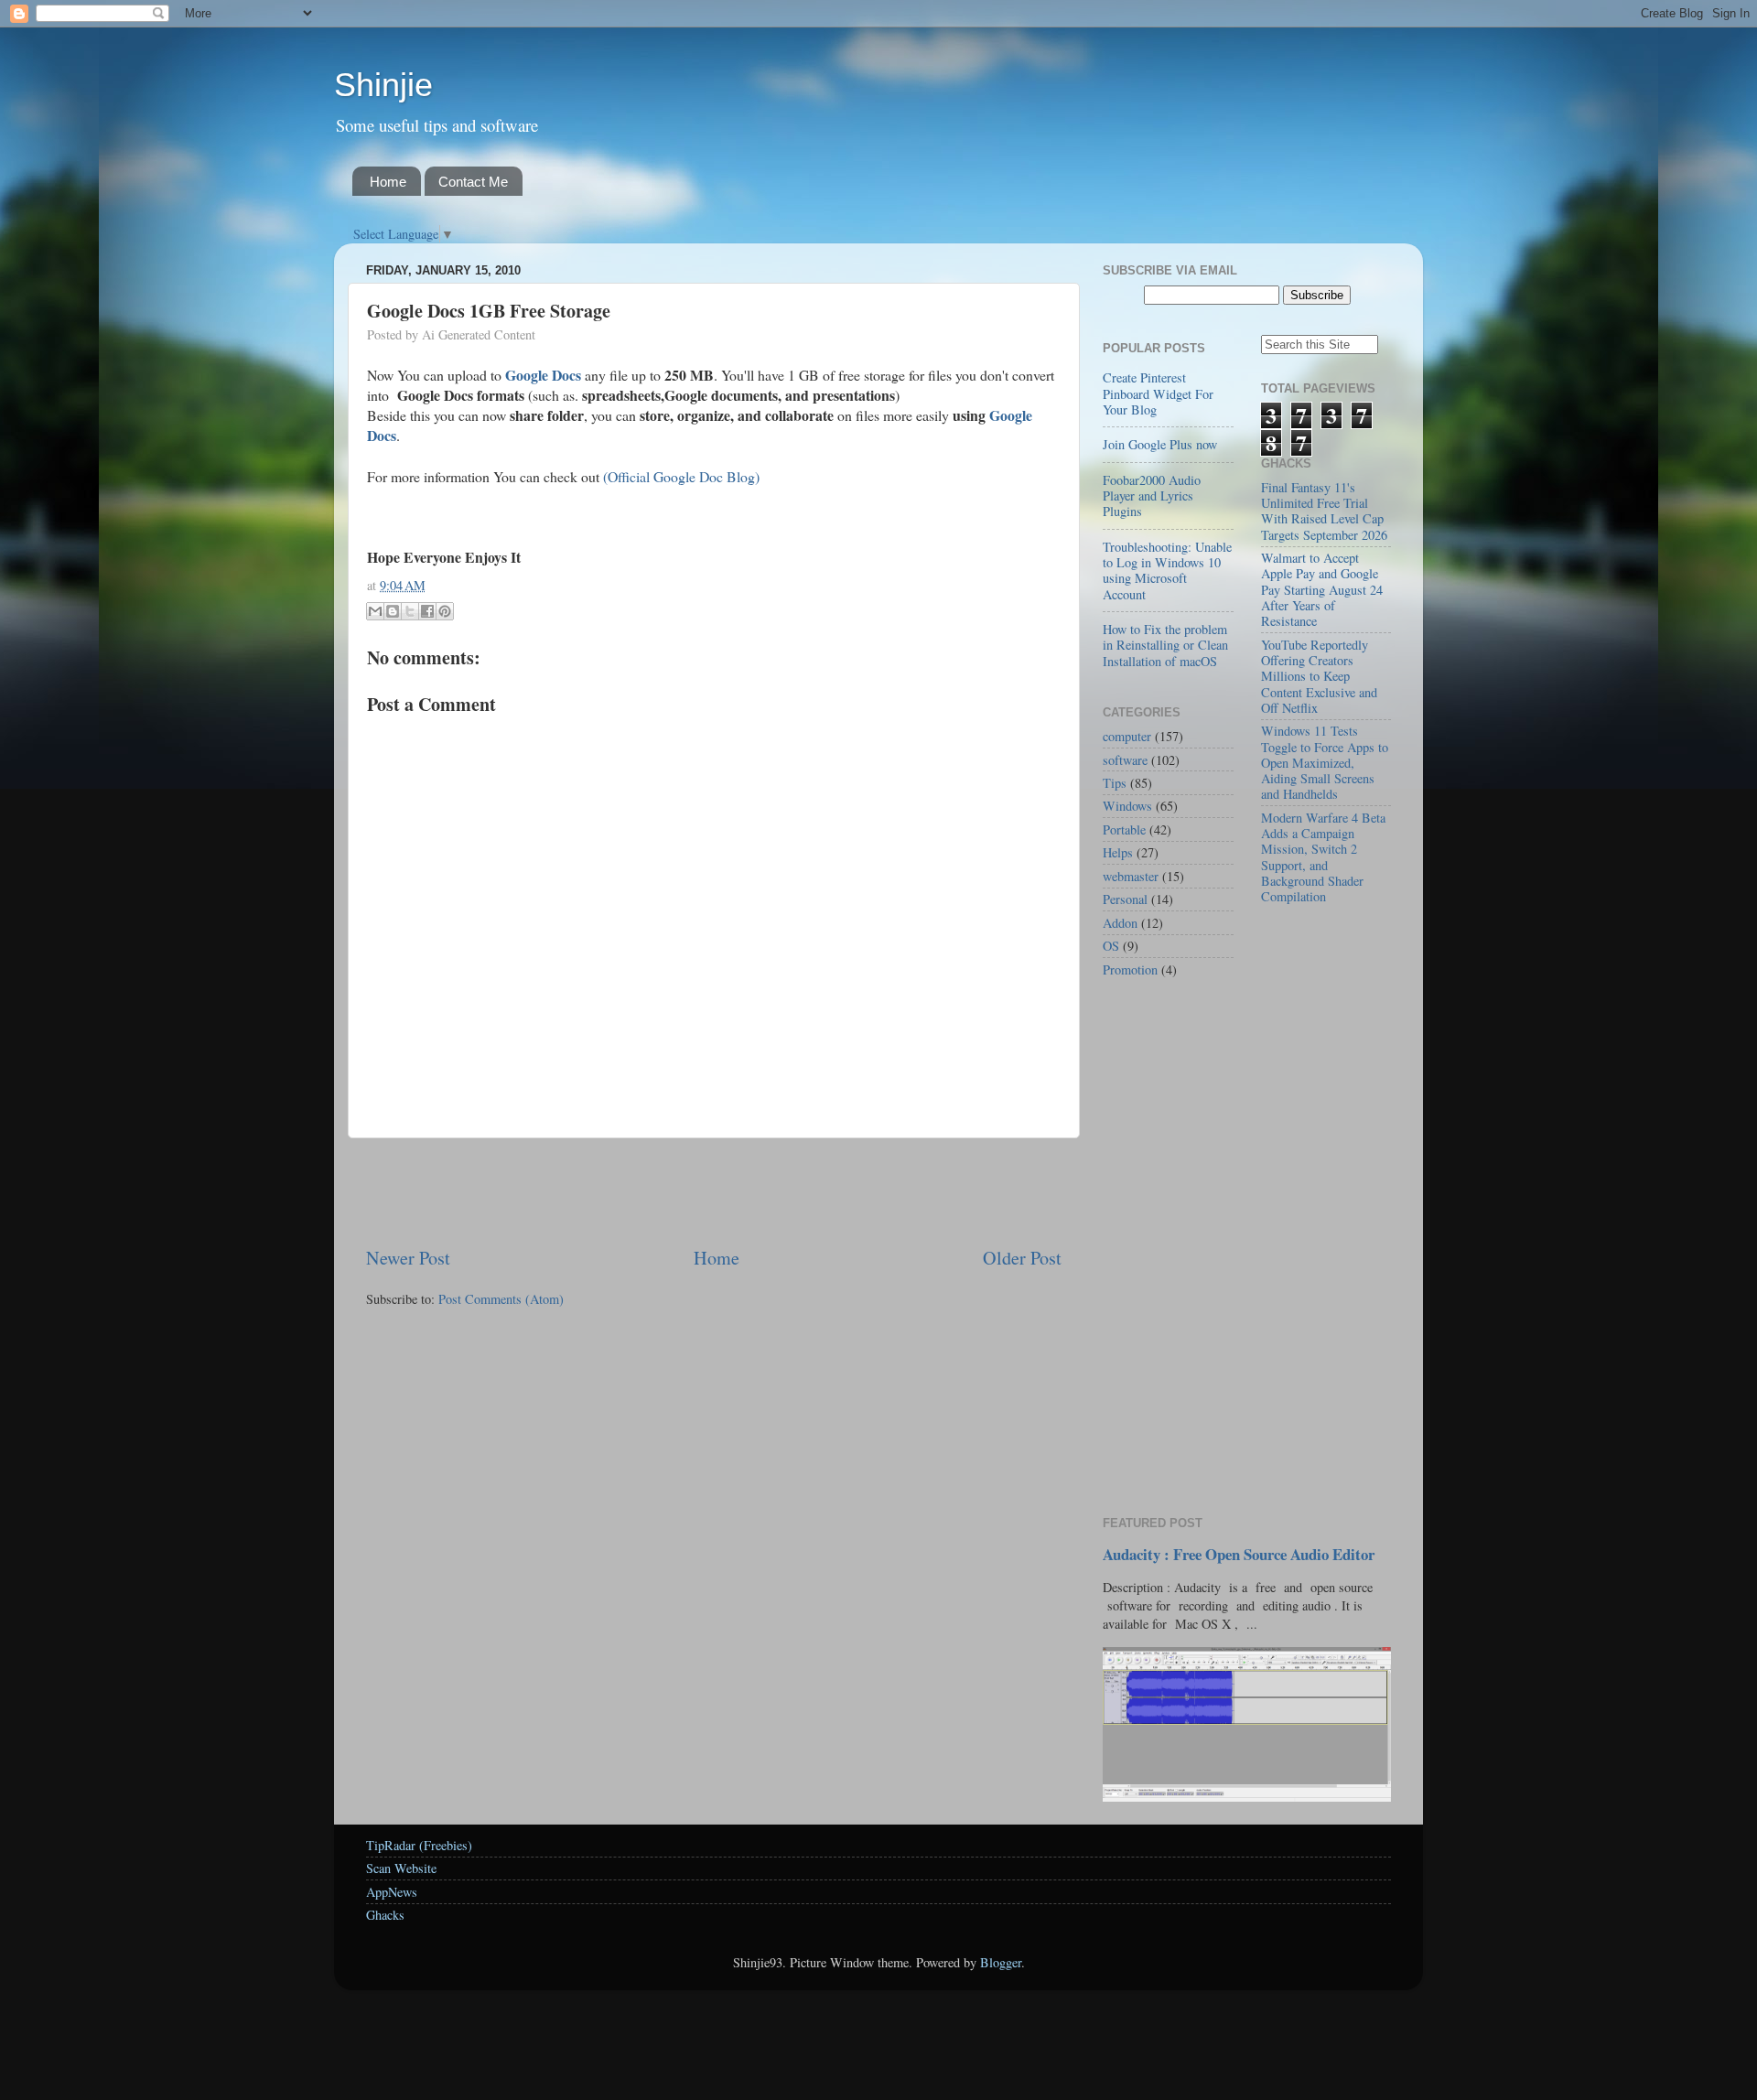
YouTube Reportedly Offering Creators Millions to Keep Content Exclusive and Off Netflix (1319, 676)
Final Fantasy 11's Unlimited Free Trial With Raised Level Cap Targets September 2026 (1324, 511)
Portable (1124, 829)
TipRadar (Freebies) (419, 1845)
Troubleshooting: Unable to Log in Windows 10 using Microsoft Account (1167, 571)
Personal (1125, 899)
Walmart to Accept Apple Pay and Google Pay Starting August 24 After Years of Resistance (1322, 589)
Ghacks (385, 1915)
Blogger (1001, 1962)
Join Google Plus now (1160, 444)
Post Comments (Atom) (501, 1299)
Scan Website (401, 1868)
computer (1127, 736)
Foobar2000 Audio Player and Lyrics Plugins (1152, 496)
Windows (1127, 806)
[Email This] (375, 611)
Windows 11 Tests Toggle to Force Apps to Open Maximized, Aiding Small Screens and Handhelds (1325, 762)
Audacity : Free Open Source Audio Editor (1239, 1554)
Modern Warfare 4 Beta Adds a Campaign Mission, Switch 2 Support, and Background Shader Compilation (1323, 857)
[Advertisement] (714, 1191)
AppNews (392, 1892)
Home (388, 182)
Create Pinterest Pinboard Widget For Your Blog (1158, 393)
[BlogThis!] (393, 611)
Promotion (1130, 969)
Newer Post (408, 1258)
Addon (1120, 923)
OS (1111, 946)
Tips (1115, 783)
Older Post (1022, 1258)
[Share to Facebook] (427, 611)
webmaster (1131, 876)
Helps (1118, 852)
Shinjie (383, 85)
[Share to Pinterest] (445, 611)
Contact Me (473, 182)
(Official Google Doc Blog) (681, 476)
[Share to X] (410, 611)
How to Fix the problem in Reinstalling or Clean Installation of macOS (1165, 645)
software (1125, 760)
